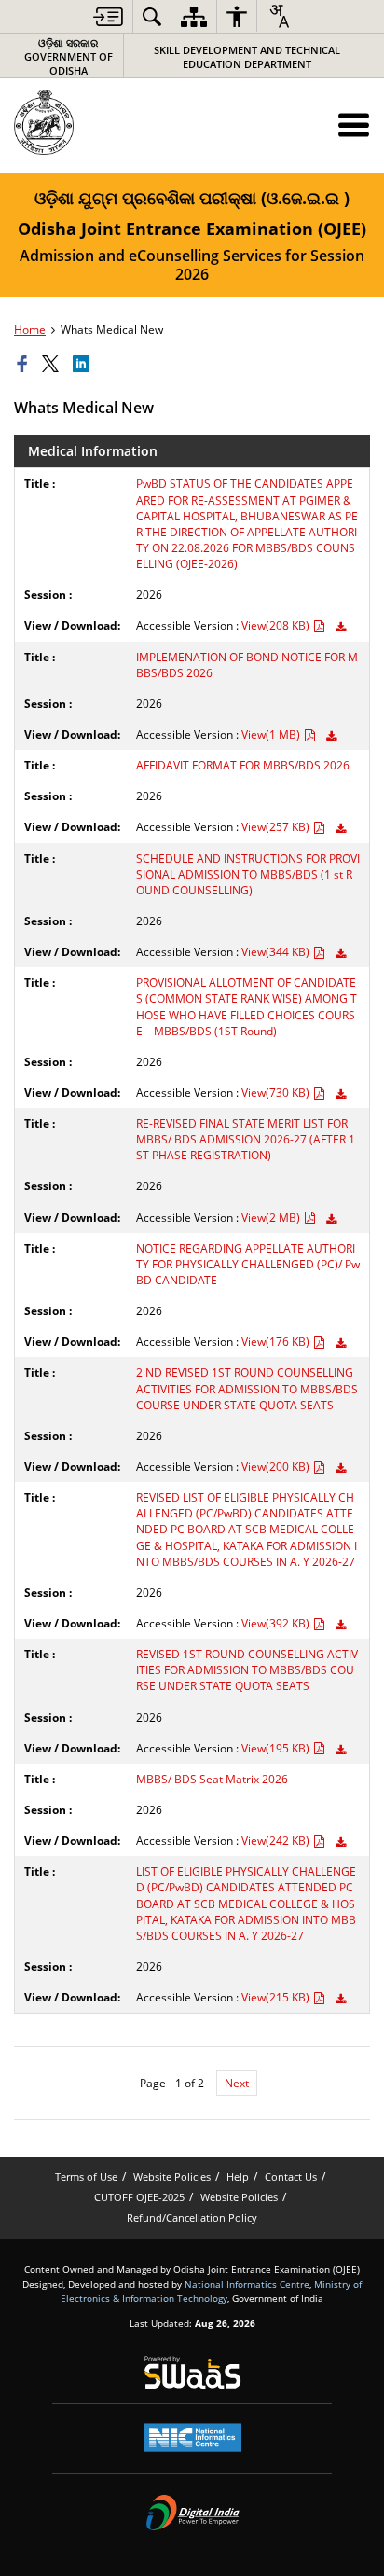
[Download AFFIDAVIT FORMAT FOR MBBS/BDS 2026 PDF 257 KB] (341, 829)
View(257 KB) (277, 827)
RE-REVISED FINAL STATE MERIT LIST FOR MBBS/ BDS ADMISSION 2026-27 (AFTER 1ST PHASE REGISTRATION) (246, 1139)
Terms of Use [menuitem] (86, 2176)
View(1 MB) (272, 734)
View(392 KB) (277, 1623)
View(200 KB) (277, 1467)
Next (237, 2083)
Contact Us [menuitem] (291, 2176)
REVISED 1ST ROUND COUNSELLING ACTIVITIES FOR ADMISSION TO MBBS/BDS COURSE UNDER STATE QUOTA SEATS (247, 1670)
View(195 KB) (277, 1748)
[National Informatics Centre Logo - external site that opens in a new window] (192, 2438)
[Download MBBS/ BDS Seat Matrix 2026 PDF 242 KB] (341, 1842)
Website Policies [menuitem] (172, 2176)
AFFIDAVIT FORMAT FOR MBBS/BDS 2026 (243, 765)
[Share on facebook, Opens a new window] (25, 365)
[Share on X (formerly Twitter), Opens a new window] (53, 365)
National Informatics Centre (247, 2284)
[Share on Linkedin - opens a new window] (84, 365)
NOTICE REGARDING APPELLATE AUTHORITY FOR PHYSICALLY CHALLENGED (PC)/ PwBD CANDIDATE (248, 1264)
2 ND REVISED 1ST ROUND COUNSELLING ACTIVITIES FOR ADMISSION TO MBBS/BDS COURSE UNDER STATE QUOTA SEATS (247, 1388)
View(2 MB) (272, 1218)
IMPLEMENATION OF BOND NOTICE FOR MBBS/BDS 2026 (247, 665)
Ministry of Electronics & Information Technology (211, 2291)
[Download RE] (331, 1219)
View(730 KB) (277, 1093)
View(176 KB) (277, 1342)
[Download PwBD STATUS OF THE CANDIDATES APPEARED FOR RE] (341, 627)
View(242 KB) (277, 1841)
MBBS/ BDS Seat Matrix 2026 (212, 1779)
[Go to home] (85, 122)
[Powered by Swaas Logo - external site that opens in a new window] (192, 2372)
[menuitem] (108, 16)
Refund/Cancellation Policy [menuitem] (192, 2217)
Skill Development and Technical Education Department (247, 57)
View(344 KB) (277, 952)
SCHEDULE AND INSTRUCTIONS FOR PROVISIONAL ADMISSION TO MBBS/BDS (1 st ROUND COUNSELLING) (248, 874)
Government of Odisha (69, 56)
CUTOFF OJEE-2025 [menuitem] (139, 2197)
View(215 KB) (277, 1997)
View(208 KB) (277, 625)
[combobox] (279, 16)
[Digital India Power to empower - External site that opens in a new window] (192, 2513)
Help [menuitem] (238, 2176)
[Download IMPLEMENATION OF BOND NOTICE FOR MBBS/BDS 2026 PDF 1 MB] (331, 736)
